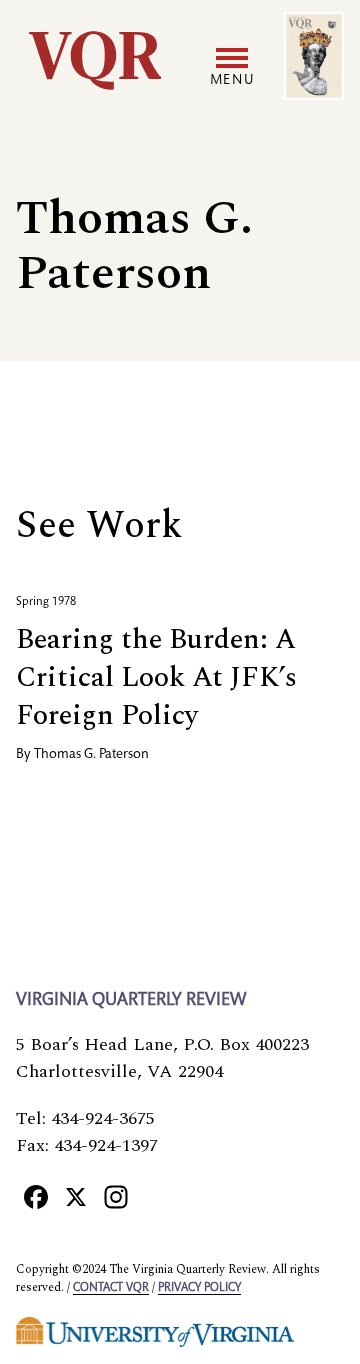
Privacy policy (199, 1288)
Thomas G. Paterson (91, 755)
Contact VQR (111, 1288)
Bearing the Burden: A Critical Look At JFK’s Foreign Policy (156, 677)
